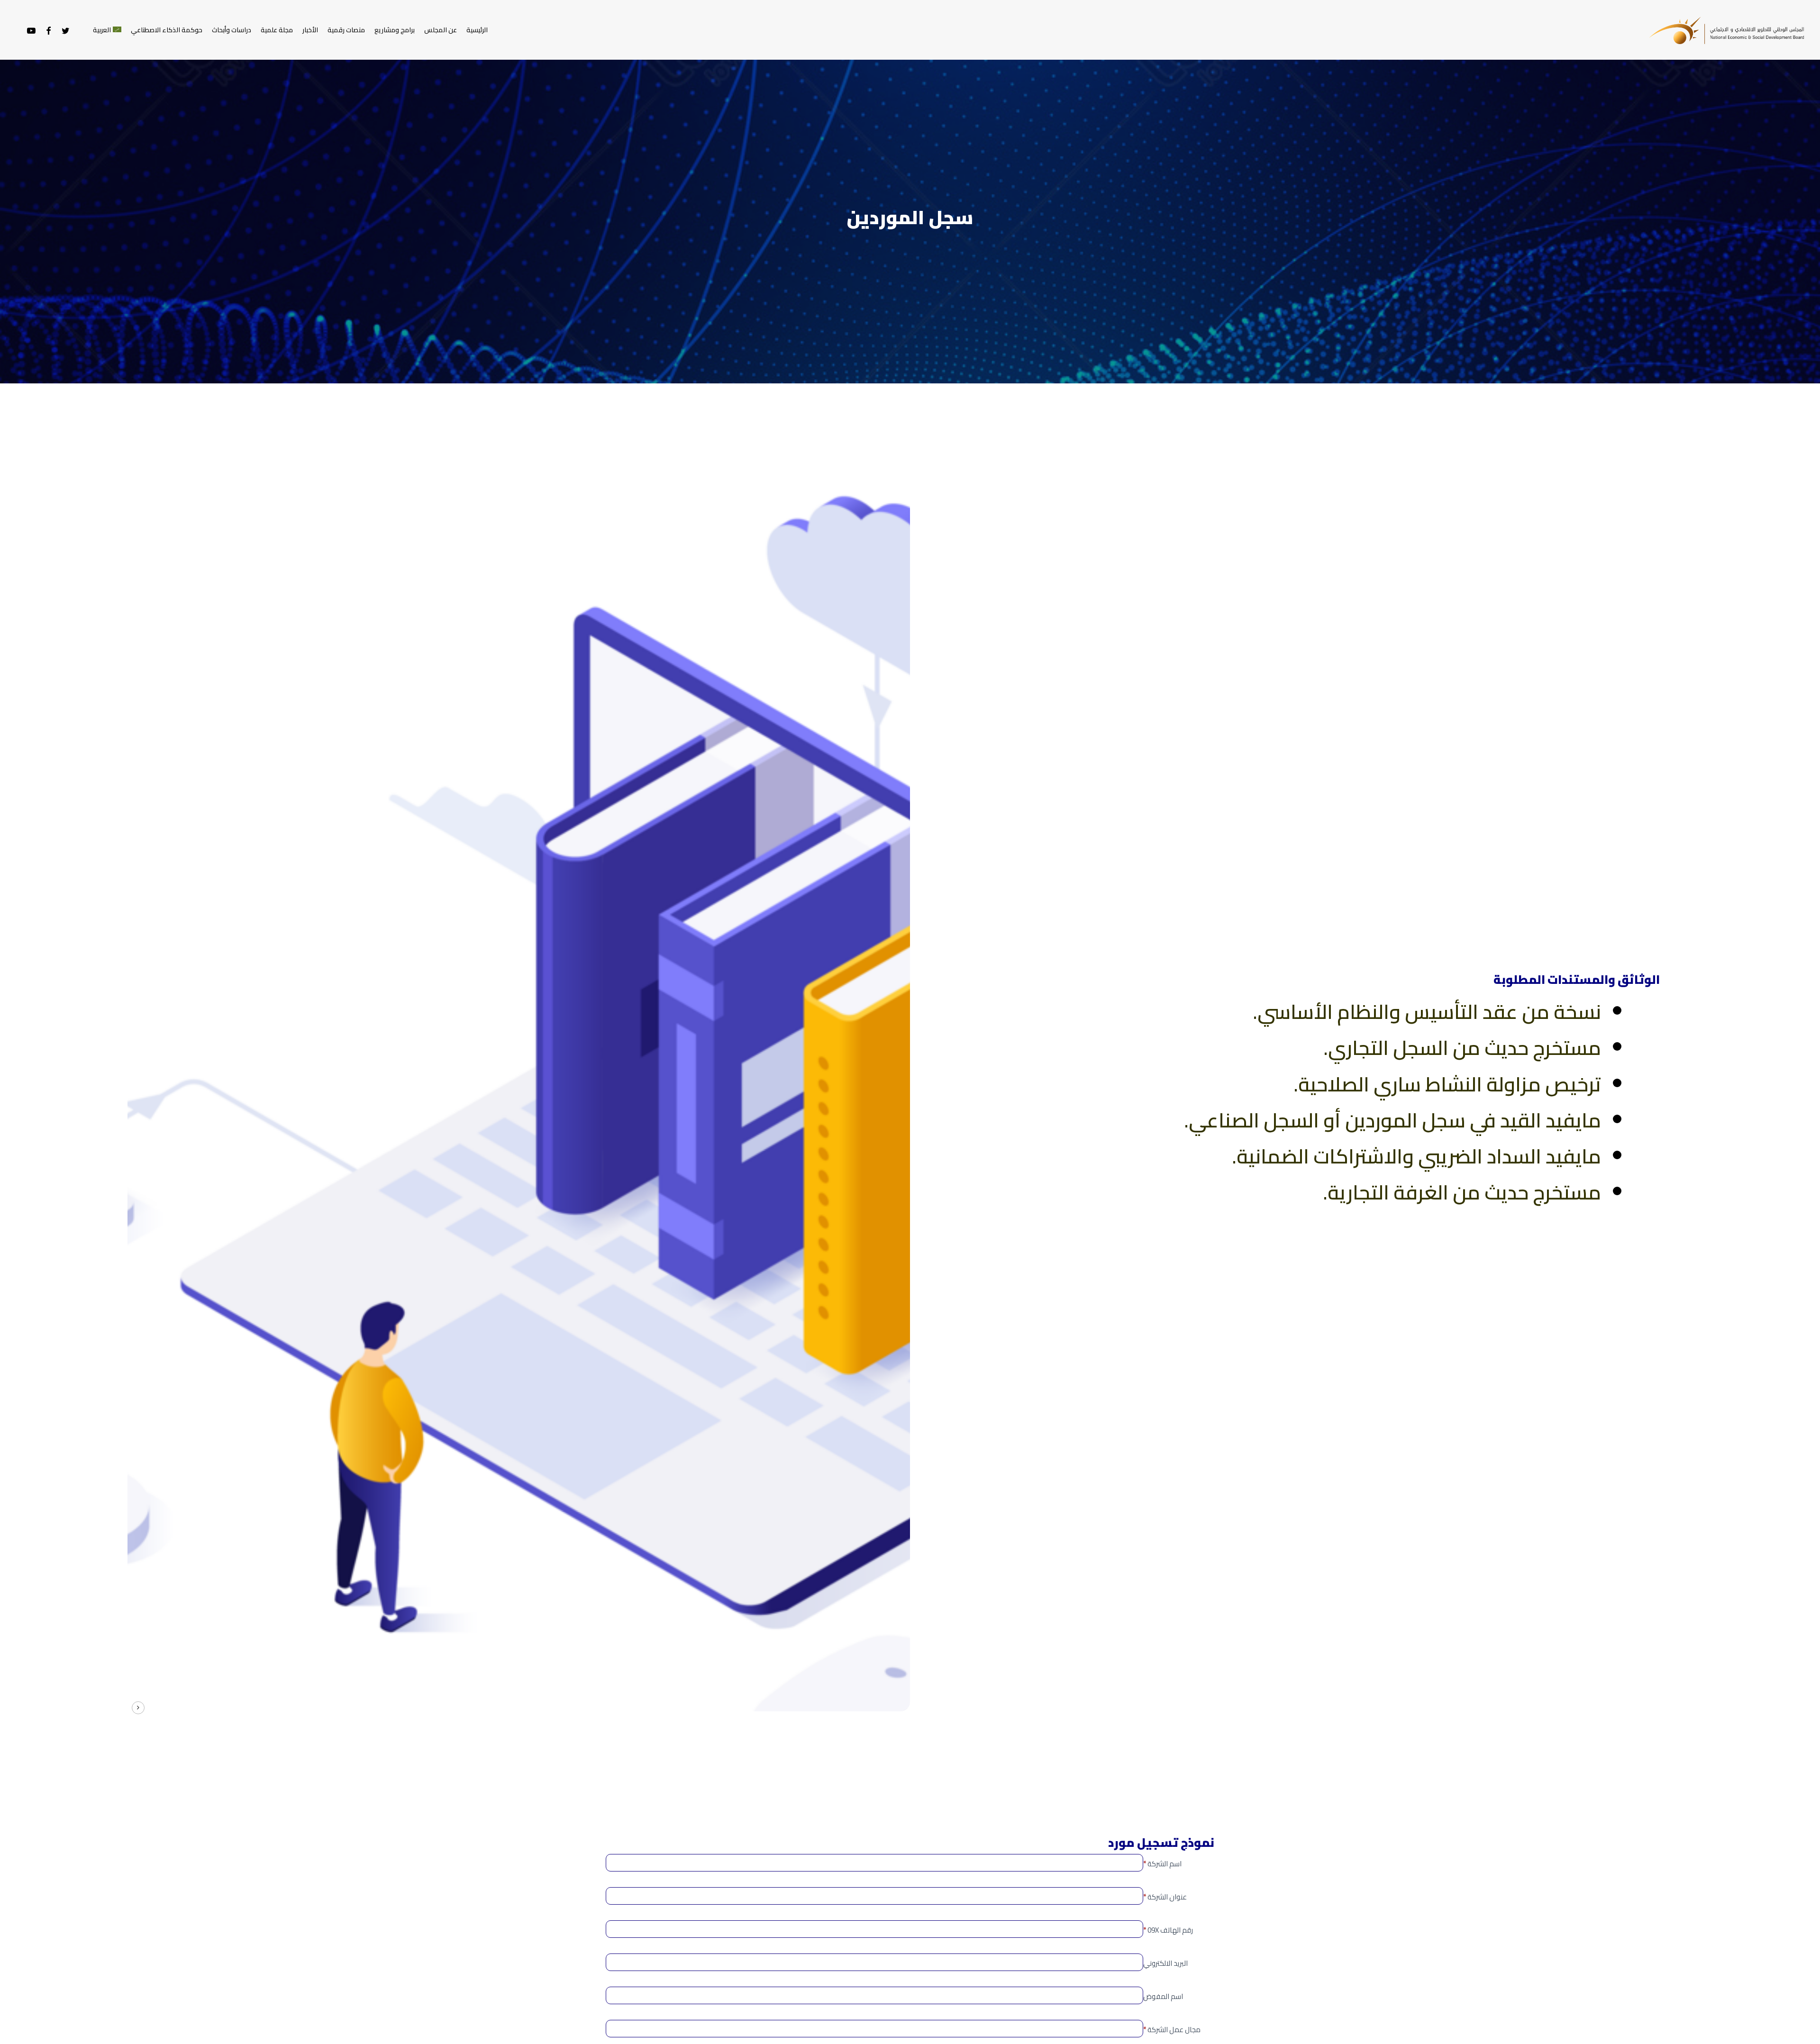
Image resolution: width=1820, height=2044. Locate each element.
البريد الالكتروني (1165, 1963)
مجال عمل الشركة (1172, 2030)
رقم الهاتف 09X (1168, 1930)
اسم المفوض (1163, 1996)
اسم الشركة (1162, 1864)
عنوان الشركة (1165, 1897)
